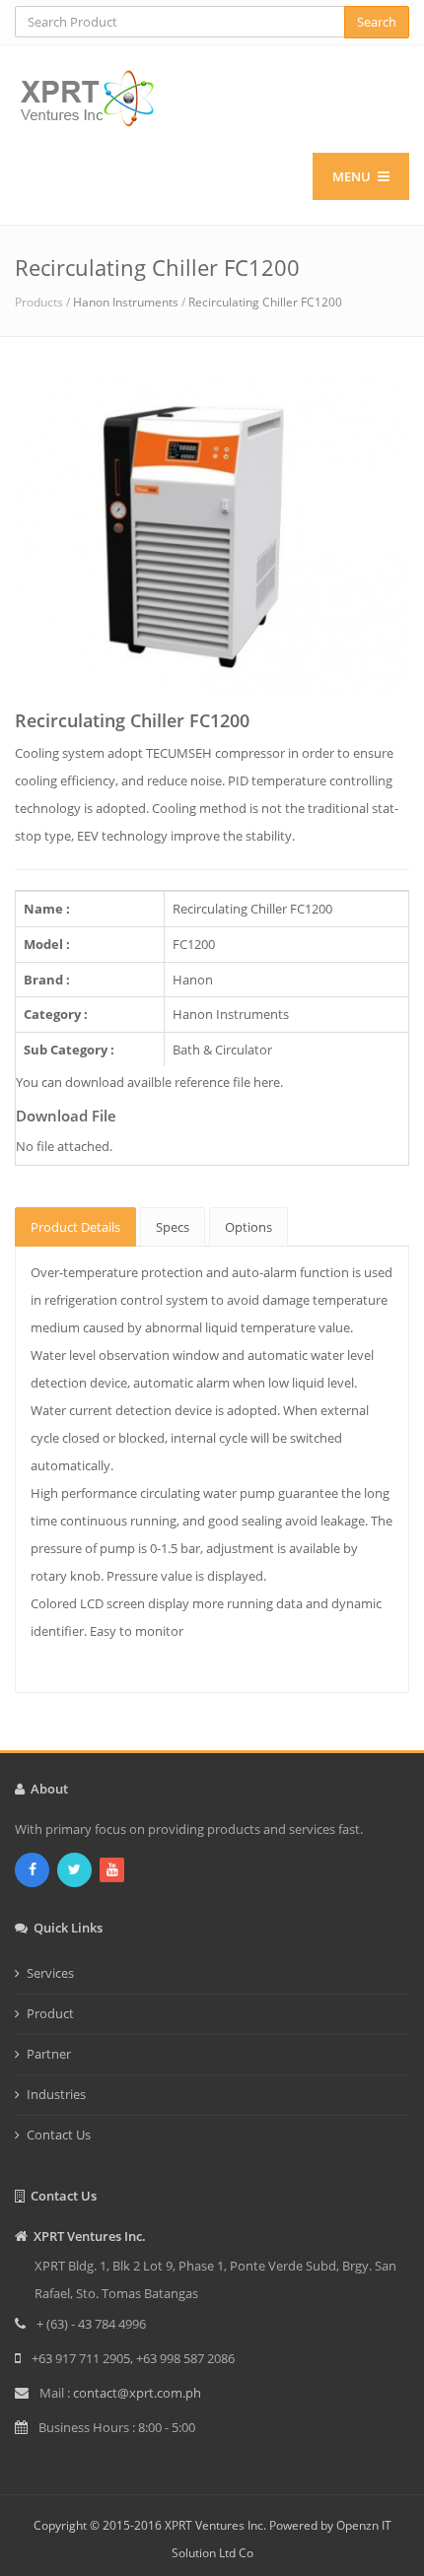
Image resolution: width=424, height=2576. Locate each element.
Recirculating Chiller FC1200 (265, 302)
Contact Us (59, 2135)
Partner (49, 2054)
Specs (173, 1227)
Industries (56, 2094)
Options (248, 1227)
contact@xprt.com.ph (137, 2393)
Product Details (75, 1227)
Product (50, 2013)
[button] (44, 599)
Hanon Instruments (126, 302)
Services (50, 1973)
